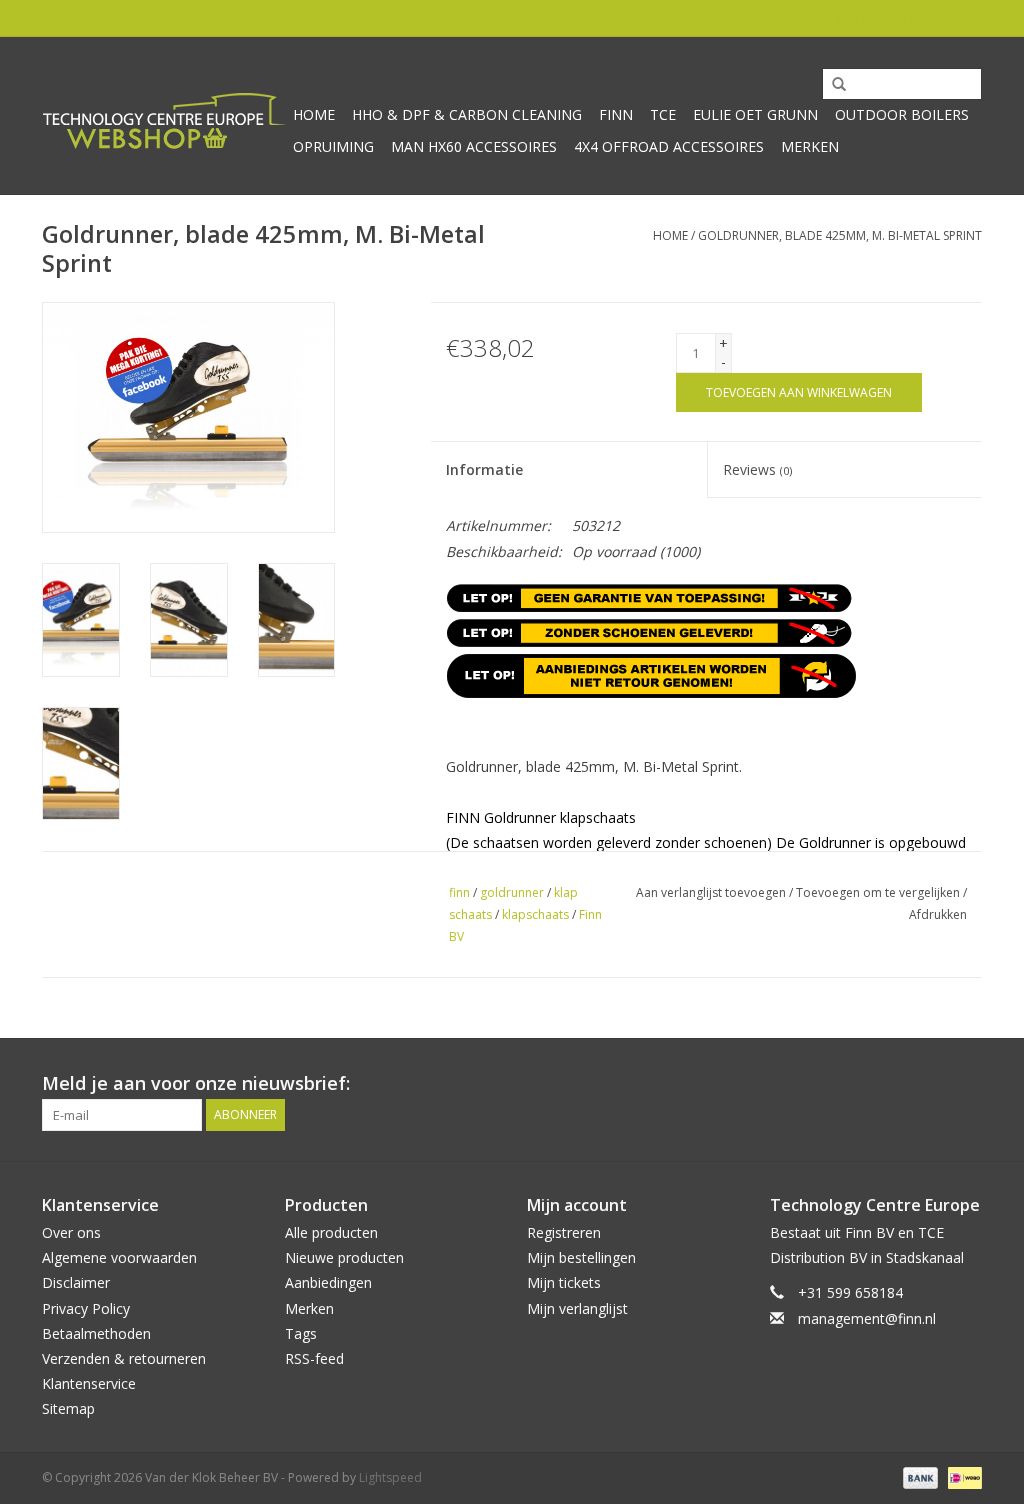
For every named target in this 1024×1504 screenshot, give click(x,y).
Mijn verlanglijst (577, 1308)
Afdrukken (938, 914)
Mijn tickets (564, 1282)
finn (459, 892)
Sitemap (68, 1408)
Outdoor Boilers (902, 114)
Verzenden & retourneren (124, 1358)
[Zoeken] (832, 85)
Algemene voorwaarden (119, 1257)
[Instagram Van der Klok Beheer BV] (966, 1084)
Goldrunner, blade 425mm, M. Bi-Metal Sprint (840, 235)
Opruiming (333, 146)
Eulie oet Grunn (755, 114)
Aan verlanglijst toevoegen (711, 892)
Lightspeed (390, 1477)
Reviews (757, 469)
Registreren (564, 1232)
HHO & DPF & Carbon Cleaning (467, 114)
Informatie (484, 469)
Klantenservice (89, 1383)
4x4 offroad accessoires (669, 146)
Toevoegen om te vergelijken (879, 892)
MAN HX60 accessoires (474, 146)
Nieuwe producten (344, 1257)
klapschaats (535, 914)
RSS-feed (314, 1358)
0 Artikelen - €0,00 (737, 17)
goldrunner (512, 892)
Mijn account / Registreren (907, 17)
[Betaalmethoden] (918, 1476)
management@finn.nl (867, 1318)
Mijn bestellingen (581, 1257)
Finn (616, 114)
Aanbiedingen (328, 1282)
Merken (810, 146)
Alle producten (331, 1232)
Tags (301, 1333)
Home (314, 114)
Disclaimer (76, 1282)
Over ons (71, 1232)
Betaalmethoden (96, 1333)
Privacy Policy (86, 1308)
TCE (663, 114)
